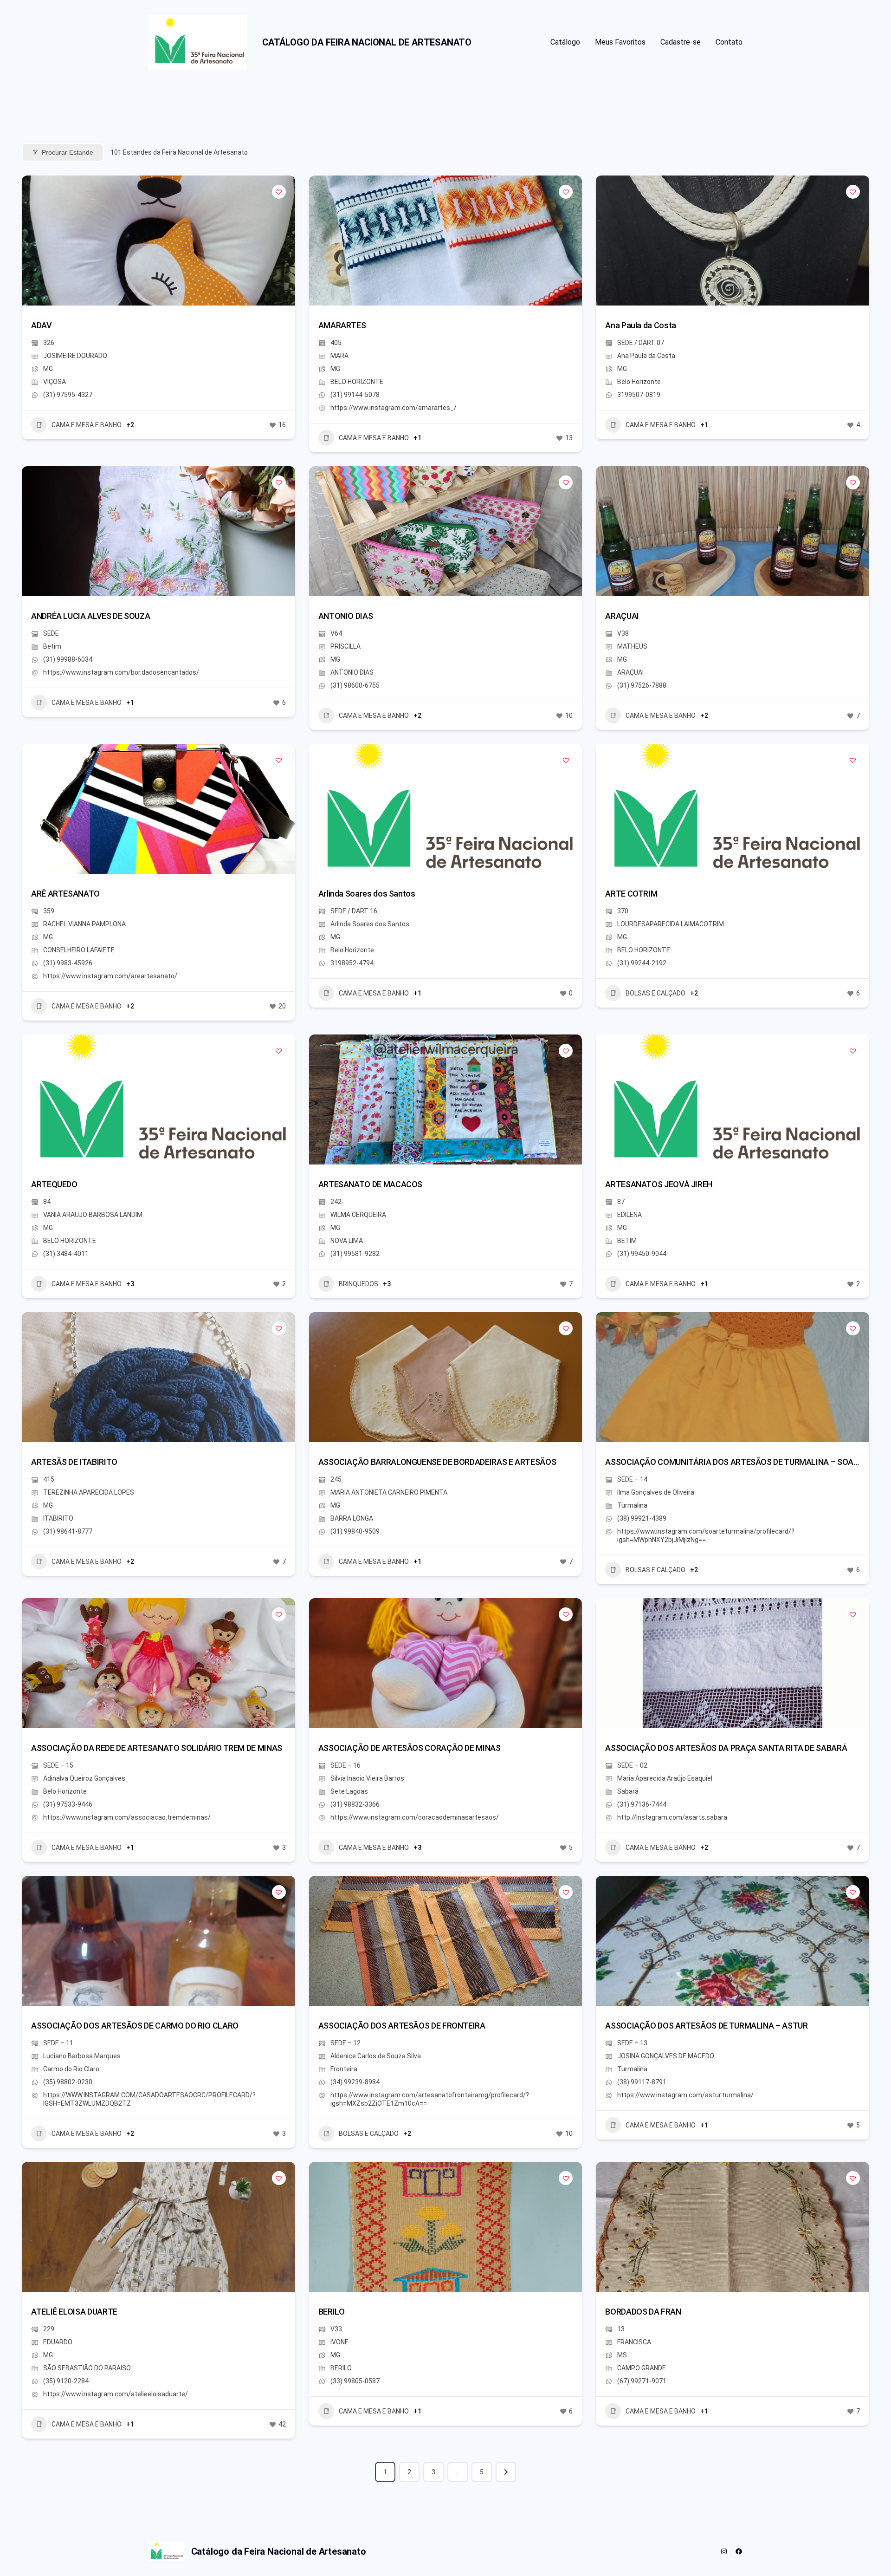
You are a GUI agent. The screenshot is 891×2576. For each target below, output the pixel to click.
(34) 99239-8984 (355, 2082)
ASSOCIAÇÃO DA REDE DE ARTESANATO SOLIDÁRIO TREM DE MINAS (157, 1748)
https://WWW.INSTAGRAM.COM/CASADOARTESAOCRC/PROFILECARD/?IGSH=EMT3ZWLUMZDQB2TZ (149, 2099)
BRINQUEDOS (358, 1284)
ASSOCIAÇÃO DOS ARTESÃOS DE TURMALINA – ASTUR (706, 2026)
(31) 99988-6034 (68, 659)
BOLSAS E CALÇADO (655, 993)
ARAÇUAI (622, 616)
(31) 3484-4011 (66, 1254)
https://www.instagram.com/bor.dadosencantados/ (121, 672)
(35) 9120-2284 (66, 2381)
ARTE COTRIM (631, 894)
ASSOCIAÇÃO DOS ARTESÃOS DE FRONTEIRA (402, 2026)
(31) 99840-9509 (355, 1531)
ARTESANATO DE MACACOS (370, 1184)
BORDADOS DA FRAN (643, 2312)
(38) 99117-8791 (642, 2082)
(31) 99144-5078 (355, 395)
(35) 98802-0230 (68, 2082)
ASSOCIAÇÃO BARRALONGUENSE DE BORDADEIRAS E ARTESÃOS (437, 1462)
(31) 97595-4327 (68, 395)
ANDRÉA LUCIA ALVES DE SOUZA (90, 616)
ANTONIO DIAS (346, 616)
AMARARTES (342, 325)
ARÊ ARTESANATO (65, 894)
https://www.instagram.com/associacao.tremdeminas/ (127, 1817)
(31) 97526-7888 (642, 685)
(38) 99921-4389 (642, 1518)
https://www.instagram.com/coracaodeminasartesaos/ (415, 1817)
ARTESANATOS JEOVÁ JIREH (659, 1184)
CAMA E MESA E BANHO (87, 425)
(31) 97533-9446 (68, 1804)
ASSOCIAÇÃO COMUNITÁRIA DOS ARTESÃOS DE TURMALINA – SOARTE (736, 1462)
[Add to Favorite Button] (279, 192)
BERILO (332, 2312)
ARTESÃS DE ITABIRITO (74, 1462)
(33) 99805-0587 (355, 2381)
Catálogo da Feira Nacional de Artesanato (367, 42)
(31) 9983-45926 (68, 963)
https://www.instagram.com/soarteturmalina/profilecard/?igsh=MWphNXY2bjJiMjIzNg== (706, 1535)
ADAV (42, 325)
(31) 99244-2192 (642, 963)
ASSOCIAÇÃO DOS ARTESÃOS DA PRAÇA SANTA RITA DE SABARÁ (726, 1748)
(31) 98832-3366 (355, 1804)
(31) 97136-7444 (642, 1804)
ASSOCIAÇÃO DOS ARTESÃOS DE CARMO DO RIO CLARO (135, 2026)
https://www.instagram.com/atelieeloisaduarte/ (116, 2394)
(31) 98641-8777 (68, 1531)
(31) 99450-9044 (642, 1254)
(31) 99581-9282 (355, 1254)
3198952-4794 (352, 963)
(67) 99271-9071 (642, 2381)
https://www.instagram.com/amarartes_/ (394, 408)
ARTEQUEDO (54, 1184)
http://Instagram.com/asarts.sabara (672, 1817)
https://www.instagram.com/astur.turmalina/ (685, 2095)
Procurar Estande (68, 152)
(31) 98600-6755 (355, 685)
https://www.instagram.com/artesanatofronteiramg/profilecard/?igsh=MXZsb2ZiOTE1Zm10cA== (430, 2099)
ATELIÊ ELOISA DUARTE (74, 2312)
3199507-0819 (639, 395)
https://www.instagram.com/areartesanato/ (110, 976)
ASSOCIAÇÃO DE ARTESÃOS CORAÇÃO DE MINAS (410, 1748)
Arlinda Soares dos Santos (367, 894)
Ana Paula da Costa (641, 325)
